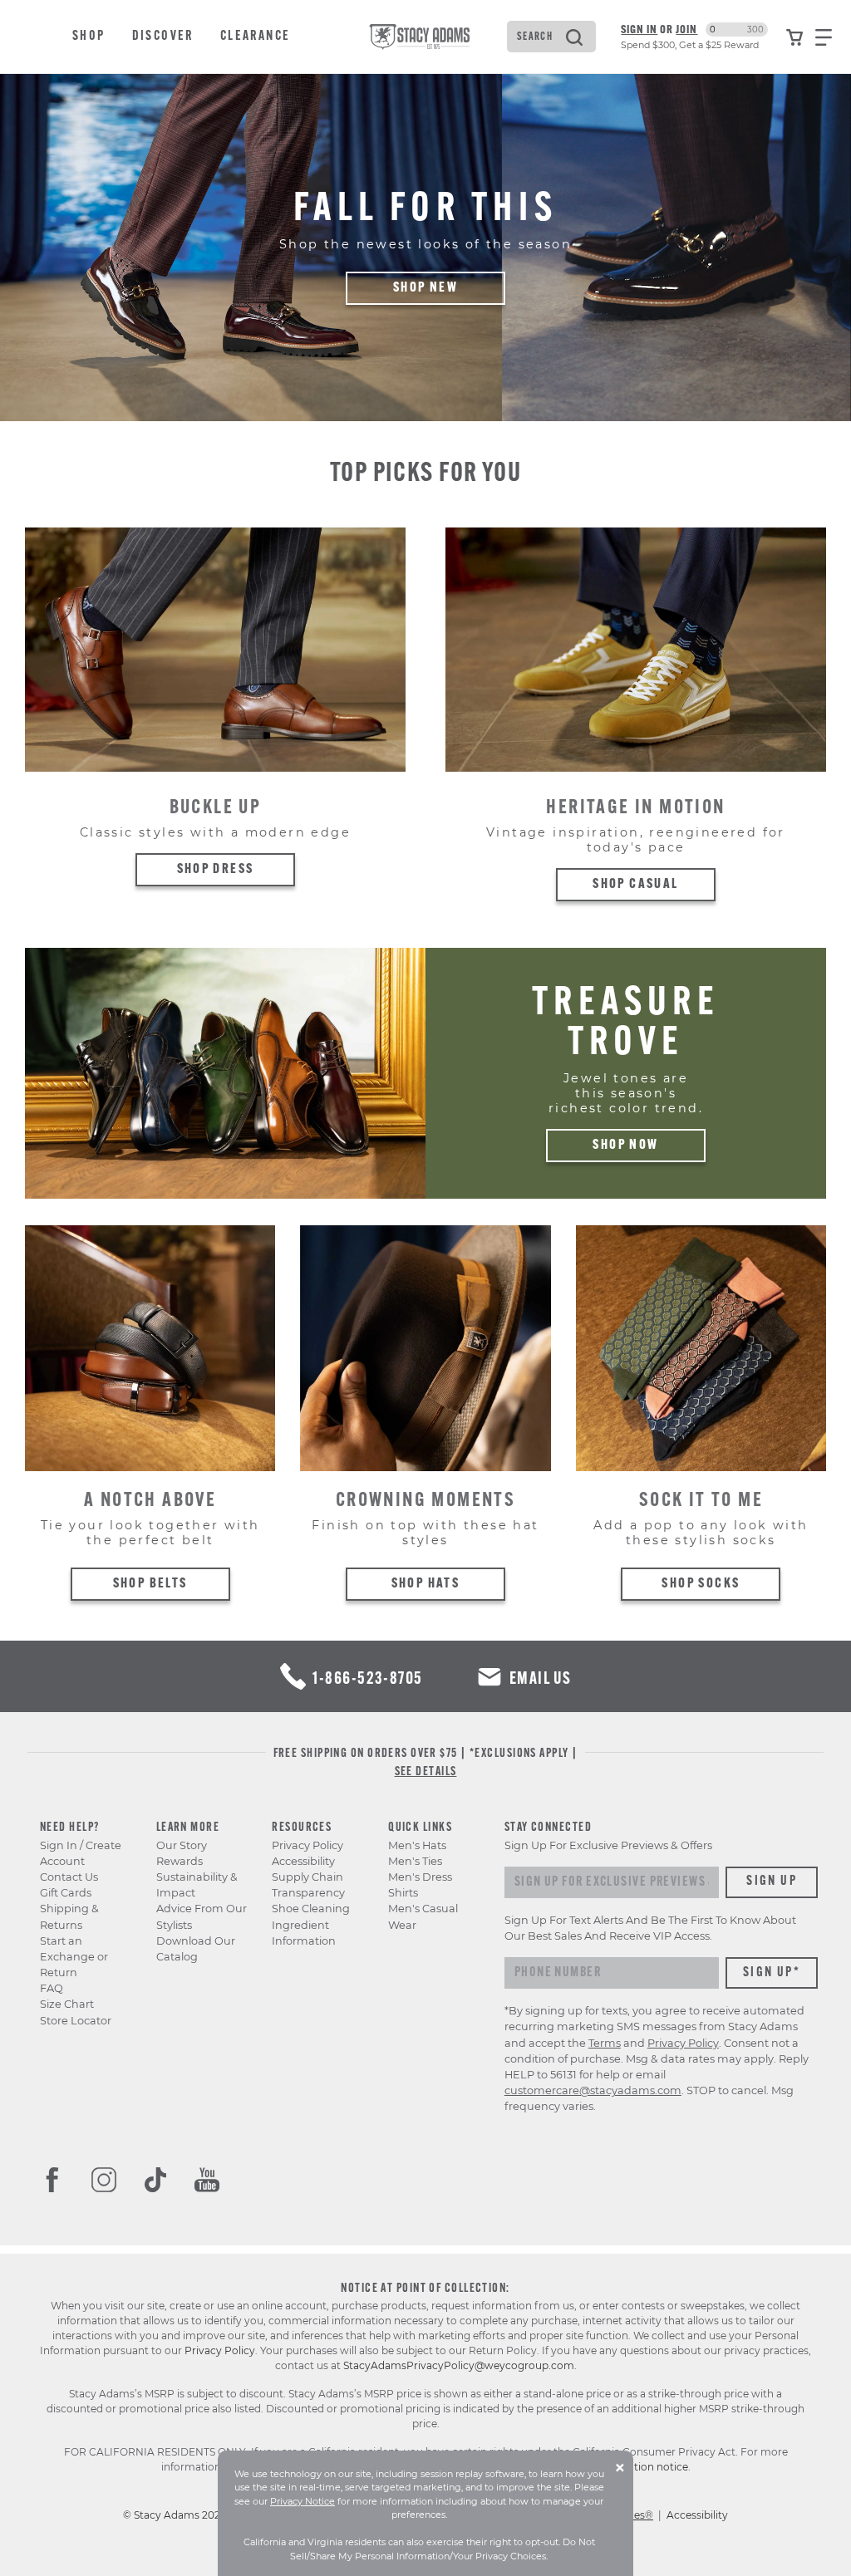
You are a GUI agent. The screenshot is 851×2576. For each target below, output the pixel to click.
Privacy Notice (303, 2501)
